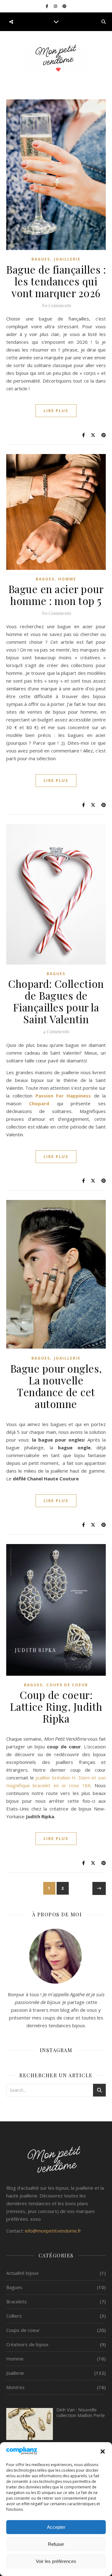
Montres (15, 2387)
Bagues (41, 259)
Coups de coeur (67, 1685)
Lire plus (56, 411)
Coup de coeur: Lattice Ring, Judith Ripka (56, 1706)
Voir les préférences (56, 2561)
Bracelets (16, 2301)
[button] (103, 2451)
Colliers (14, 2316)
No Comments (56, 305)
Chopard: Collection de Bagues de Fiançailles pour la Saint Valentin (56, 1001)
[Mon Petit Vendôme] (56, 59)
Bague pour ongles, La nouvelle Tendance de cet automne (56, 1386)
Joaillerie (67, 259)
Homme (67, 579)
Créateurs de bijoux (27, 2344)
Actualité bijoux (22, 2273)
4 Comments (56, 1031)
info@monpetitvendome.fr (53, 2231)
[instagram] (56, 6)
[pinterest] (64, 6)
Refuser (56, 2544)
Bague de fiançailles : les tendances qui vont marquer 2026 (56, 281)
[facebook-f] (47, 6)
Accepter (56, 2527)
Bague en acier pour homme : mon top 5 (56, 595)
